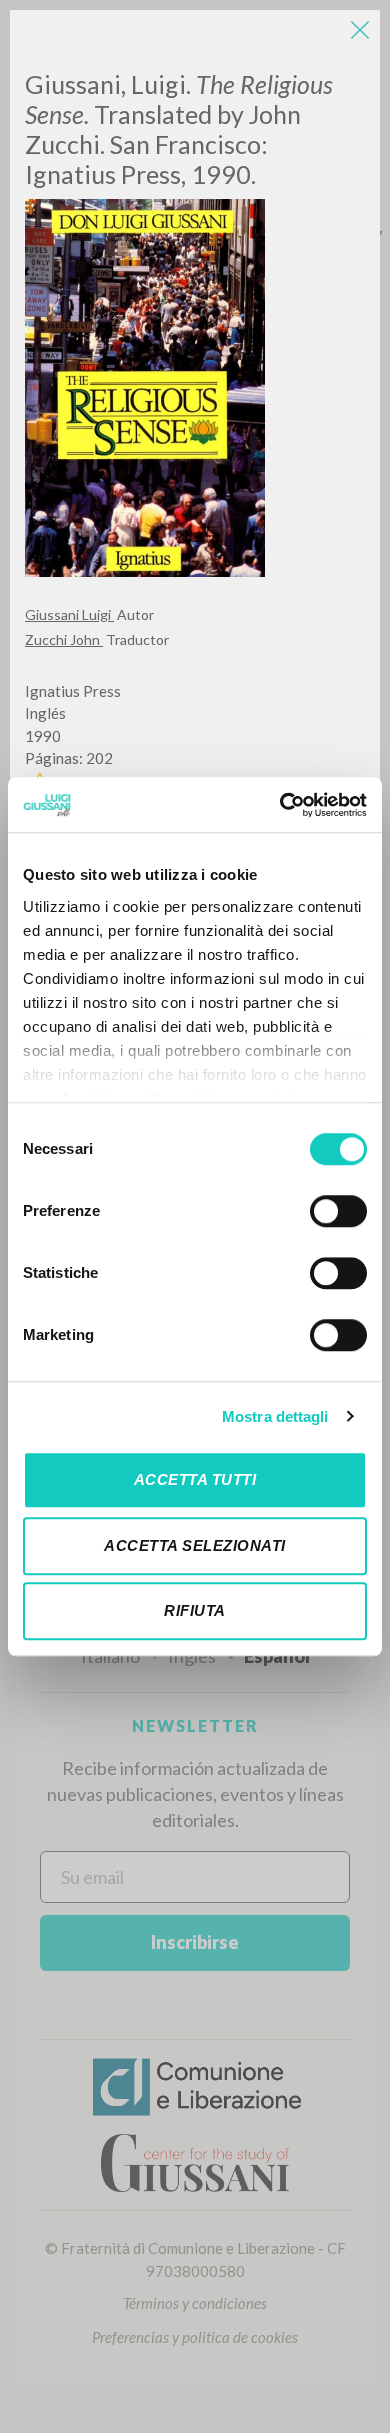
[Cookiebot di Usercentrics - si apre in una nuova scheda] (280, 805)
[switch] (338, 1211)
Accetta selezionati (195, 1545)
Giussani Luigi (69, 614)
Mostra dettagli (275, 1416)
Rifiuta (195, 1610)
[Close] (360, 30)
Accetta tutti (195, 1479)
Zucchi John (64, 639)
